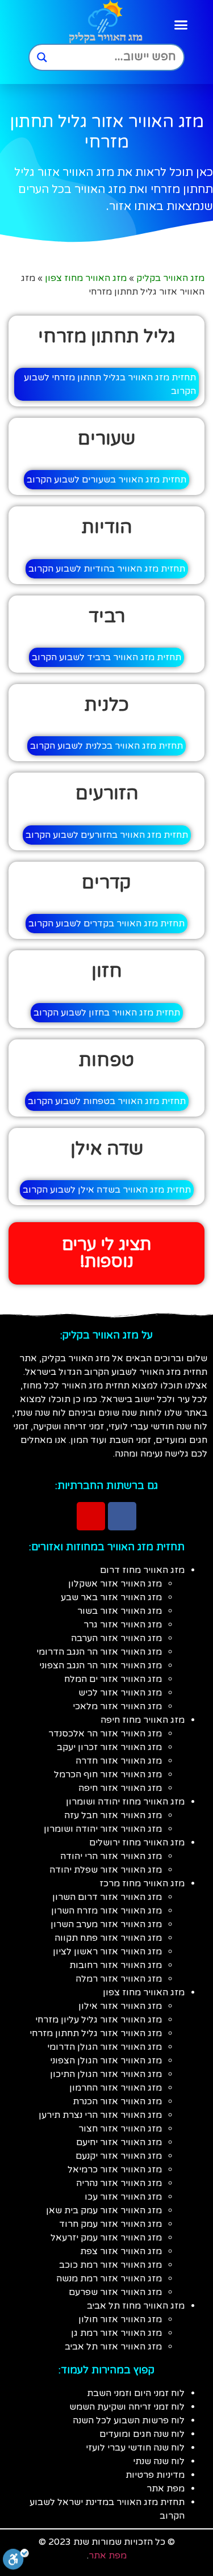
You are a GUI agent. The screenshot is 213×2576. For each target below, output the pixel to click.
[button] (181, 25)
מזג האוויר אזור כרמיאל (115, 2170)
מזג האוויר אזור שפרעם (115, 2292)
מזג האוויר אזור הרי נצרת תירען (100, 2115)
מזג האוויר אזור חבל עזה (113, 1815)
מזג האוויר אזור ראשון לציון (107, 1952)
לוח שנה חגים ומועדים (142, 2434)
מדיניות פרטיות (155, 2475)
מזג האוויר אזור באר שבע (111, 1597)
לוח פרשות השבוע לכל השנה (129, 2420)
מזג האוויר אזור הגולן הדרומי (105, 2047)
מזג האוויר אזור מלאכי (117, 1706)
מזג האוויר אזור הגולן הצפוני (106, 2061)
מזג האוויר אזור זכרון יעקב (109, 1747)
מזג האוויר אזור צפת (121, 2251)
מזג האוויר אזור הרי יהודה (111, 1856)
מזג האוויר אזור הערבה (116, 1638)
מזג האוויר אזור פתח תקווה (108, 1938)
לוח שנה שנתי (159, 2461)
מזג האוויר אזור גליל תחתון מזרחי (96, 2033)
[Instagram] (91, 1516)
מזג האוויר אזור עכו (123, 2197)
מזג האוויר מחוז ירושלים (137, 1843)
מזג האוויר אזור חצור (120, 2129)
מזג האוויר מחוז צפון (86, 278)
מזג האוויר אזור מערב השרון (106, 1924)
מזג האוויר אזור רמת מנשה (109, 2279)
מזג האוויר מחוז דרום (142, 1570)
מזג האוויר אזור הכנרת (117, 2101)
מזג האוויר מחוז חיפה (143, 1720)
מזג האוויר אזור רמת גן (116, 2333)
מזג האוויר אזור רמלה (119, 1979)
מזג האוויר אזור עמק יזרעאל (106, 2238)
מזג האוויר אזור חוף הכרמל (108, 1774)
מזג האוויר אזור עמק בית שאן (104, 2210)
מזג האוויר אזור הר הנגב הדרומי (99, 1652)
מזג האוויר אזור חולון (120, 2319)
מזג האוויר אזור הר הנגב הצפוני (101, 1665)
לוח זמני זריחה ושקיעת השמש (127, 2407)
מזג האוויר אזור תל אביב (113, 2347)
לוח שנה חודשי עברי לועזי (135, 2448)
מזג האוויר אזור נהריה (119, 2183)
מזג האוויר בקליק (170, 278)
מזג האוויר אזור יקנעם (119, 2156)
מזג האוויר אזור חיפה (120, 1788)
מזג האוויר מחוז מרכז (142, 1883)
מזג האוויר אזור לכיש (120, 1693)
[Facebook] (122, 1516)
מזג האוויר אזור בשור (120, 1611)
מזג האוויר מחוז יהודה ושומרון (125, 1802)
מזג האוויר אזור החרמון (116, 2088)
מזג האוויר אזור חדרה (119, 1761)
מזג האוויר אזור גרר (123, 1625)
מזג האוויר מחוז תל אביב (136, 2306)
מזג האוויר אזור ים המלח (113, 1679)
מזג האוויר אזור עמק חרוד (110, 2224)
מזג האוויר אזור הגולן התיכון (106, 2074)
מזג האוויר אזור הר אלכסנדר (105, 1734)
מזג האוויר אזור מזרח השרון (106, 1911)
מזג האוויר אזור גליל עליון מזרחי (99, 2020)
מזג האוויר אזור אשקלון (115, 1584)
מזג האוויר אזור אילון (120, 2006)
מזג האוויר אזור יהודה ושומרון (103, 1829)
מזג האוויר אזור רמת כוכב (110, 2265)
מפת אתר (166, 2489)
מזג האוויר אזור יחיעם (119, 2142)
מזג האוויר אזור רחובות (116, 1965)
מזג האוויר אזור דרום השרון (107, 1897)
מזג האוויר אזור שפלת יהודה (106, 1870)
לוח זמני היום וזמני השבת (136, 2393)
